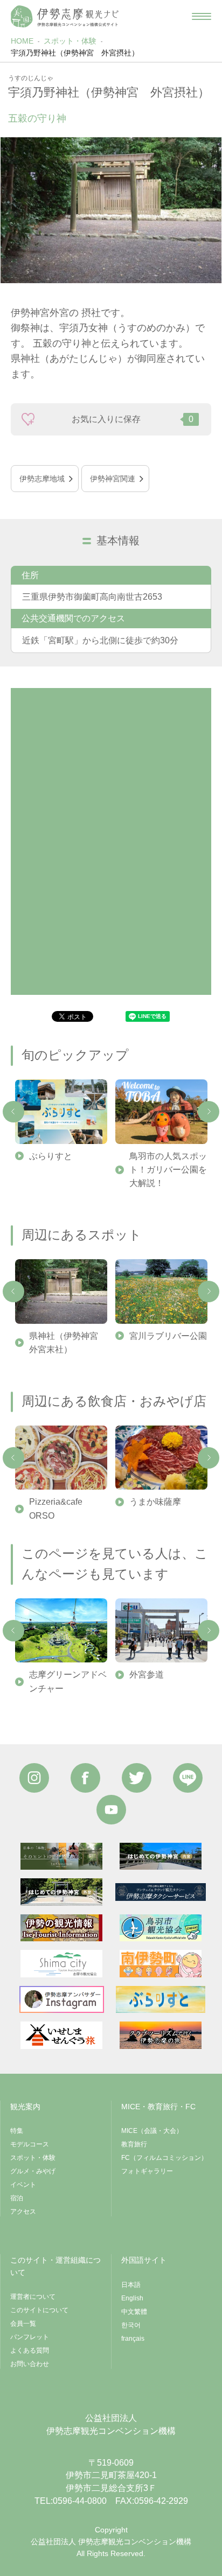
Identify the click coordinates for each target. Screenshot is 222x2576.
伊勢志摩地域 (42, 479)
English (132, 2298)
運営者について (33, 2297)
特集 (17, 2131)
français (133, 2339)
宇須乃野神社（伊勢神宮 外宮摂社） (75, 53)
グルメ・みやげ (33, 2171)
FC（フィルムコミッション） (164, 2158)
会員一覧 (23, 2324)
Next (209, 1112)
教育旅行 (134, 2144)
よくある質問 (30, 2350)
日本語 (131, 2285)
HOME (22, 41)
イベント (23, 2185)
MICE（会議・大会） (152, 2131)
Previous (13, 1112)
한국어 (131, 2325)
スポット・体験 (70, 41)
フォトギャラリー (147, 2171)
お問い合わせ (30, 2364)
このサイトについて (39, 2310)
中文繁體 (134, 2312)
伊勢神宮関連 (113, 479)
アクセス (23, 2212)
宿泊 (17, 2198)
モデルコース (30, 2144)
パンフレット (30, 2337)
